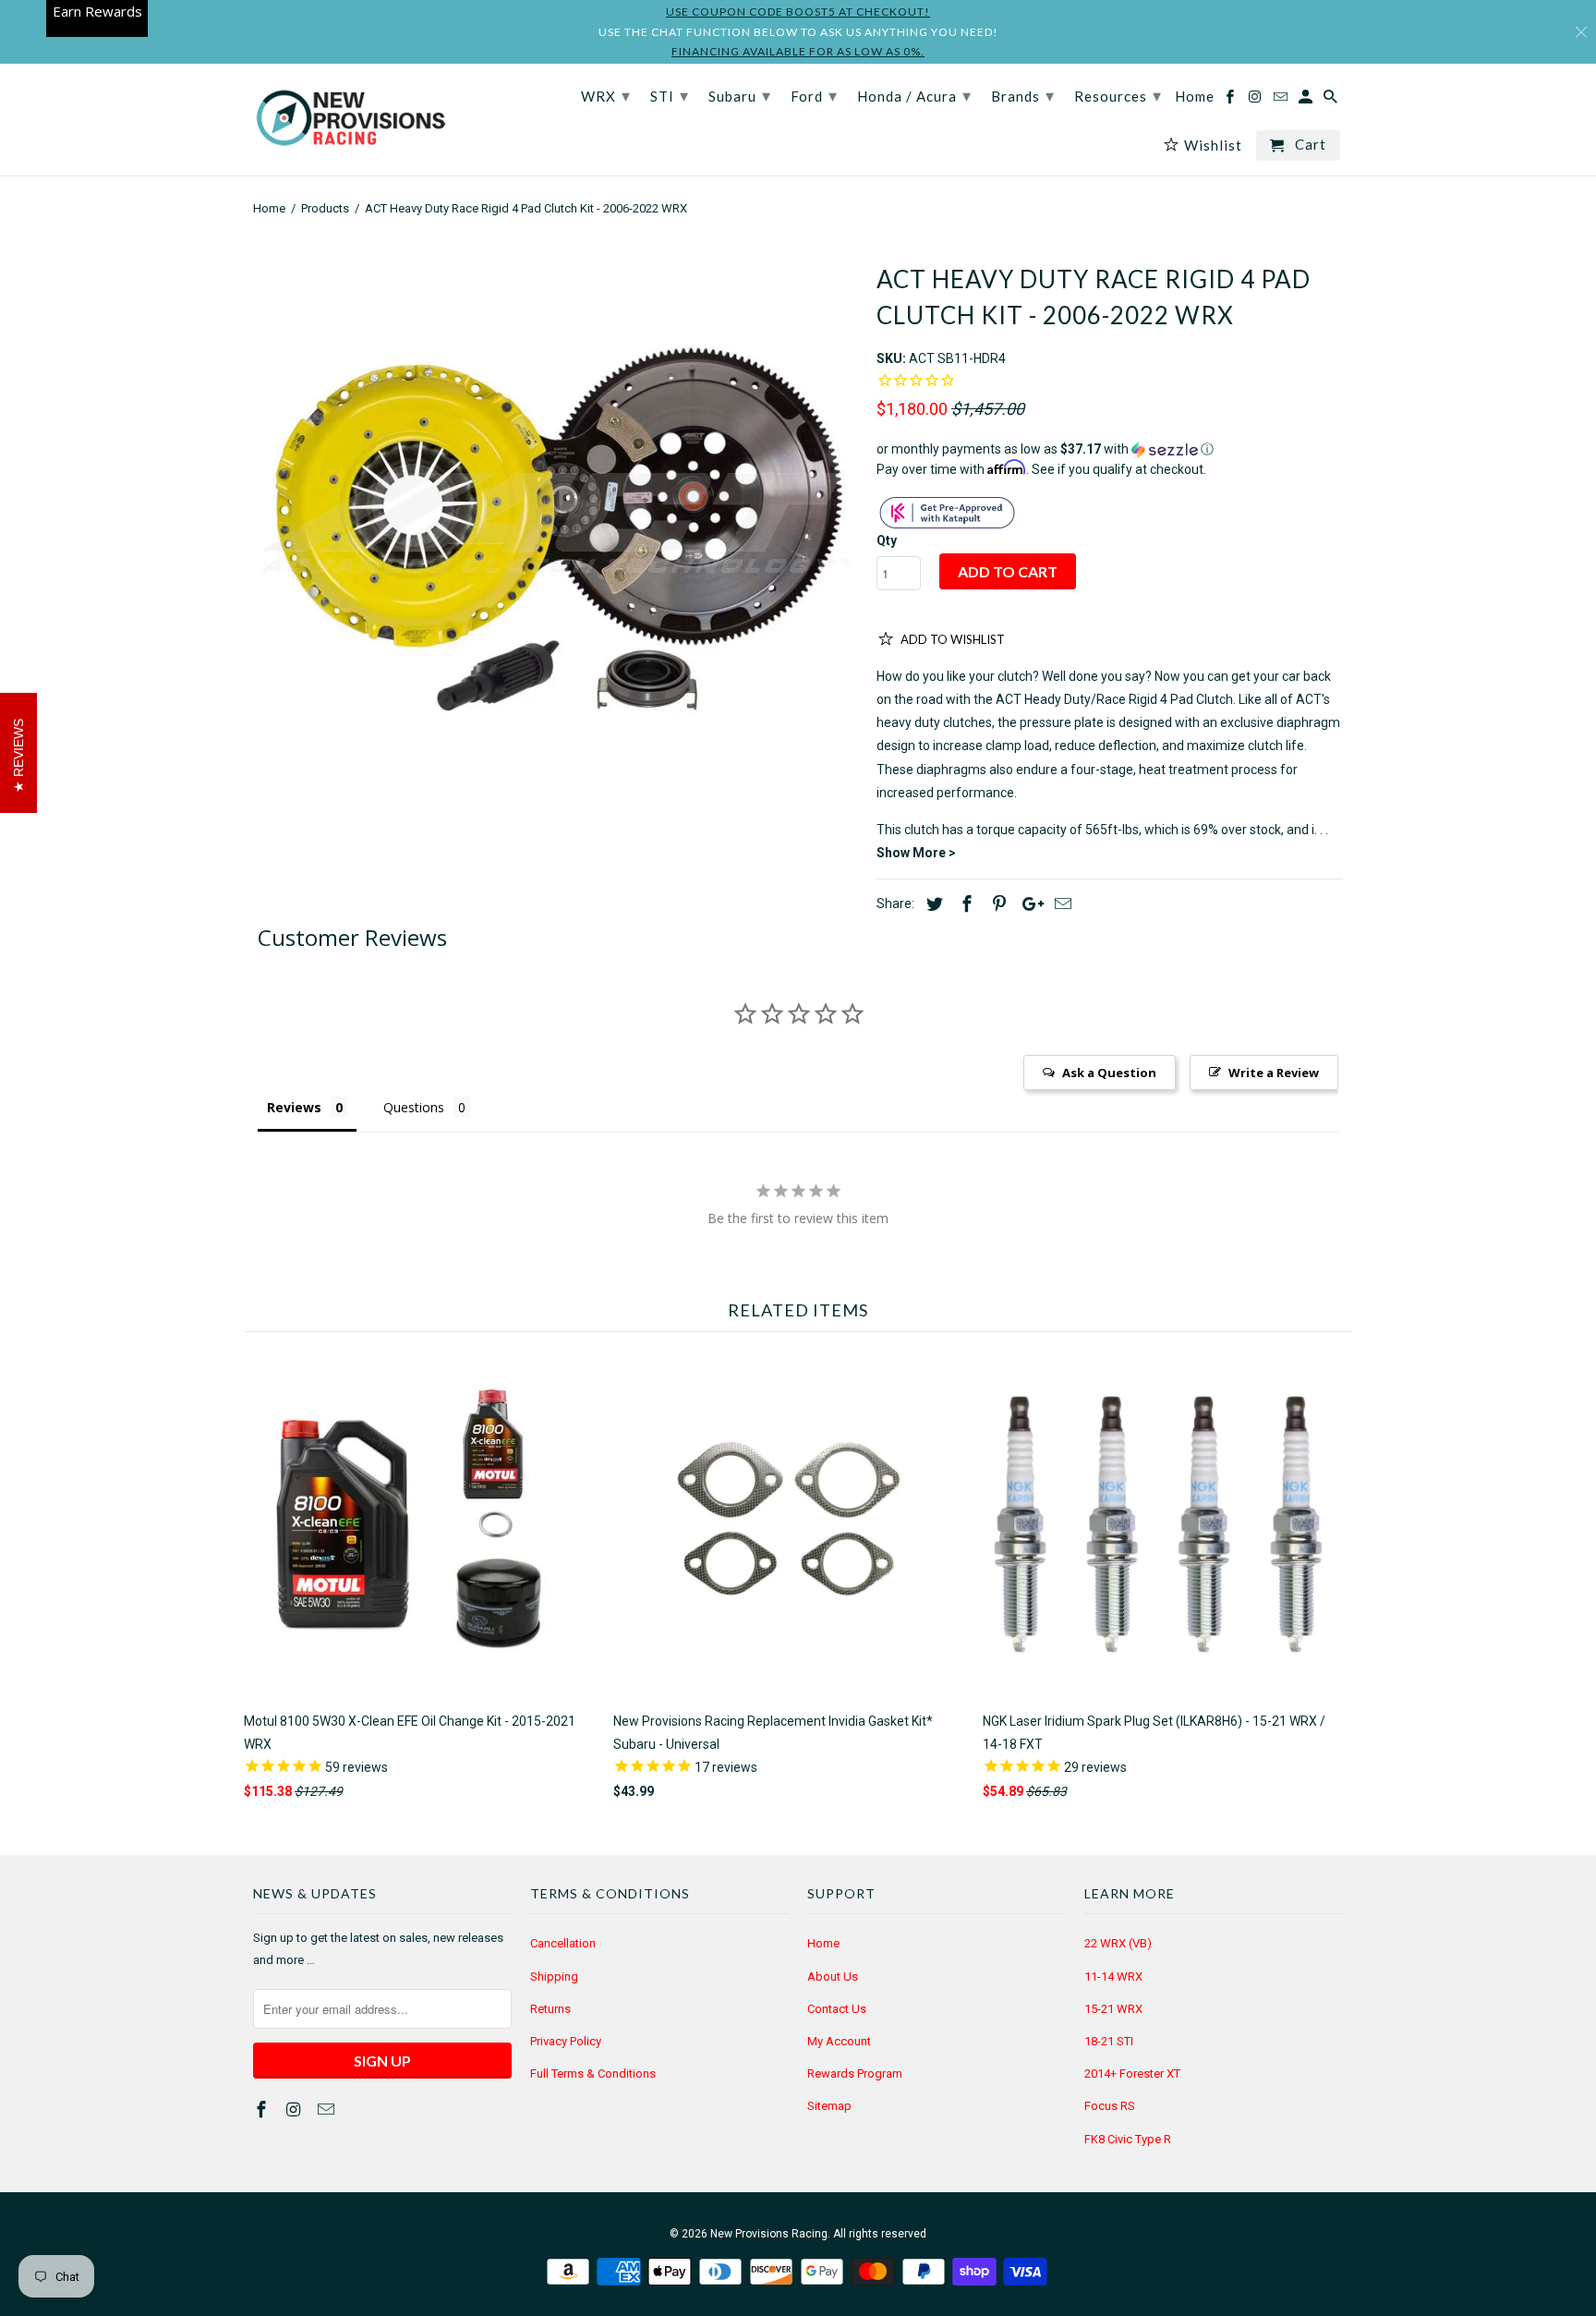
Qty (887, 540)
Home (823, 1943)
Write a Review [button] (1274, 1073)
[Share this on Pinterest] (997, 904)
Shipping (554, 1976)
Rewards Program (855, 2073)
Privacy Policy (566, 2041)
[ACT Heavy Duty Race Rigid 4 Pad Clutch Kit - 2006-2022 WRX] (556, 546)
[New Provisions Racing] (350, 120)
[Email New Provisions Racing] (328, 2110)
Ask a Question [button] (1109, 1073)
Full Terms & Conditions (593, 2073)
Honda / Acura (914, 95)
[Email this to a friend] (1060, 904)
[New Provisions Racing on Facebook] (263, 2110)
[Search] (1332, 100)
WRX (606, 95)
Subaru (740, 95)
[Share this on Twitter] (932, 904)
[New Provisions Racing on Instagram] (296, 2110)
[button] (1110, 449)
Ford (814, 95)
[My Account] (1307, 100)
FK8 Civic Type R (1128, 2139)
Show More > (916, 853)
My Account (839, 2041)
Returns (550, 2009)
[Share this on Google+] (1028, 904)
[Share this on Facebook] (964, 904)
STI (670, 95)
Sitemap (829, 2106)
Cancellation (563, 1943)
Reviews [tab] (294, 1107)
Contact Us (837, 2009)
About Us (833, 1976)
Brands (1023, 95)
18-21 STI (1109, 2041)
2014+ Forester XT (1132, 2073)
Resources (1118, 95)
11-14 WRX (1113, 1976)
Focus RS (1110, 2106)
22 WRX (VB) (1118, 1943)
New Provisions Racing (769, 2234)
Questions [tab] (414, 1107)
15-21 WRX (1113, 2009)
